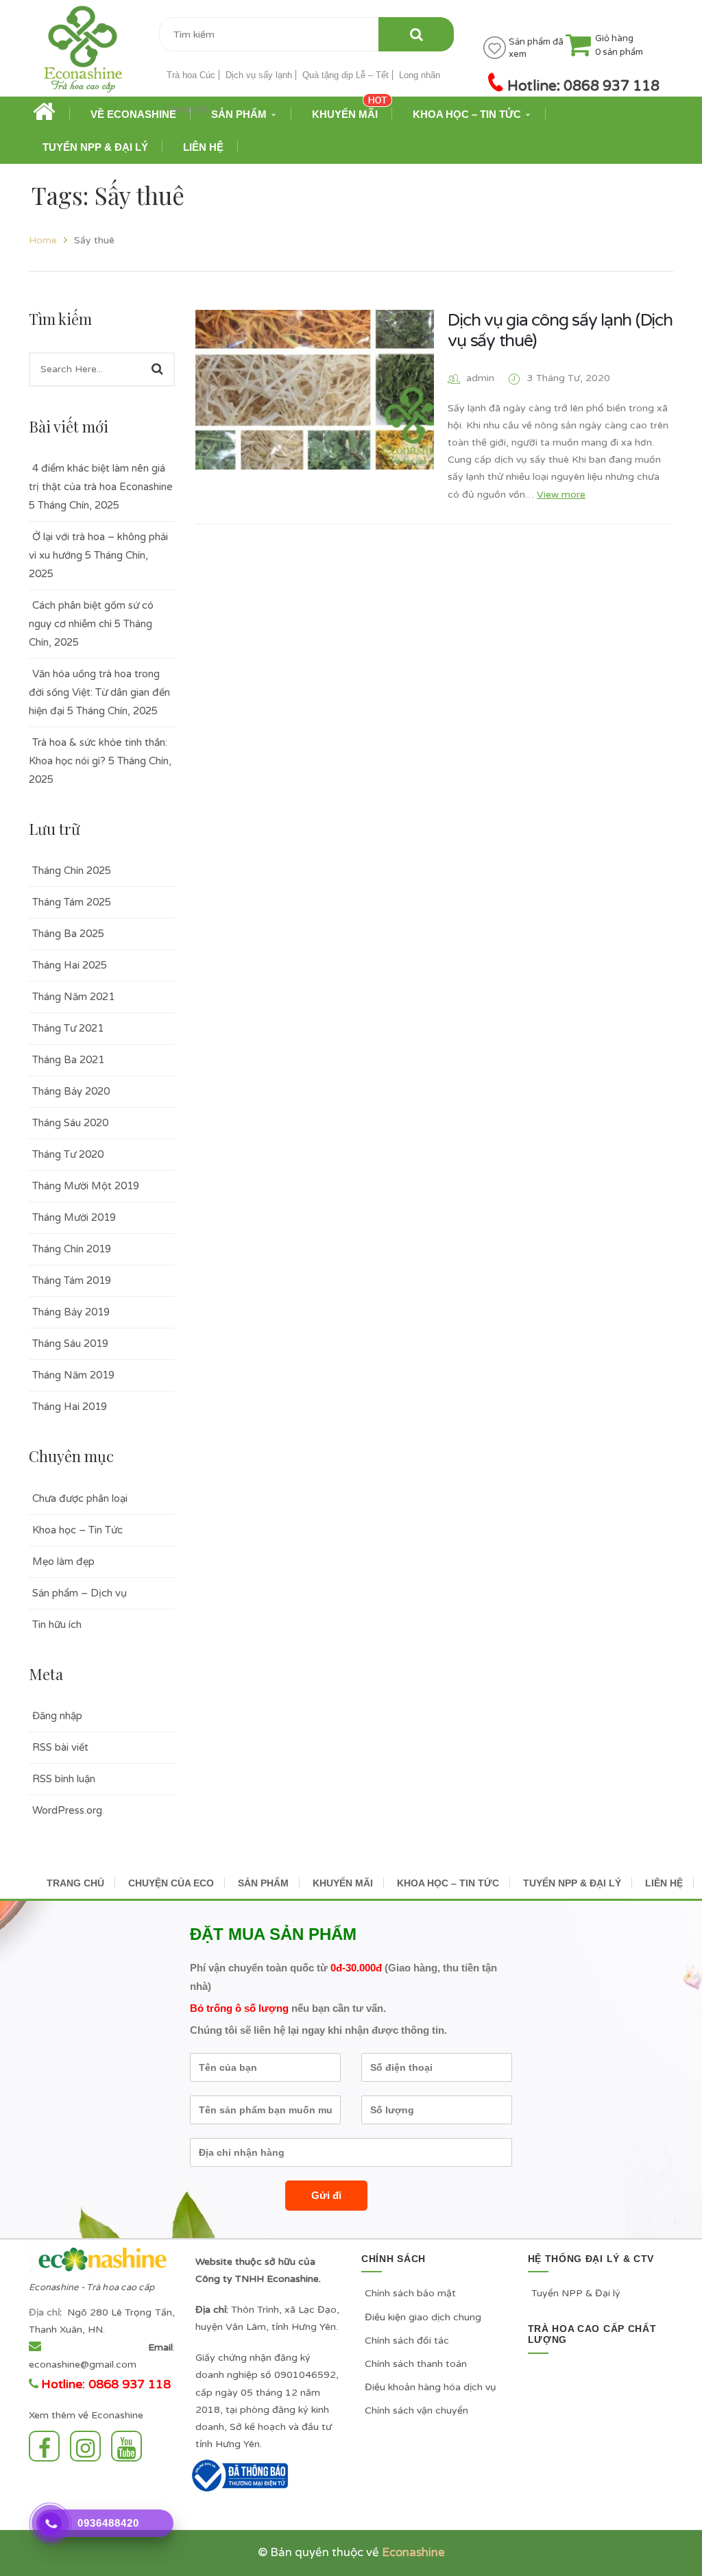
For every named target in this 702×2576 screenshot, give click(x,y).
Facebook (48, 2446)
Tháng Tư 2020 (68, 1154)
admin (480, 378)
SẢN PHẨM (263, 1883)
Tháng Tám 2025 (72, 902)
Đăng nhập (57, 1716)
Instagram (89, 2446)
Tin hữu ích (57, 1625)
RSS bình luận (64, 1779)
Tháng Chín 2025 (72, 871)
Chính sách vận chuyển (416, 2410)
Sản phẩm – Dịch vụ (80, 1593)
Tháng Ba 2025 (68, 934)
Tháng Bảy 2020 (71, 1091)
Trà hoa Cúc (191, 75)
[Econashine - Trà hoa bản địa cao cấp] (83, 54)
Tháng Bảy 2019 (71, 1312)
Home (43, 240)
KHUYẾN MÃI (343, 1883)
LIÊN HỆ (664, 1883)
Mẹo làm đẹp (63, 1562)
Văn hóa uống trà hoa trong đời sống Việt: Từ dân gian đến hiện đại (99, 692)
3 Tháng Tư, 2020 (569, 378)
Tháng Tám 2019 (72, 1280)
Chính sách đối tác (407, 2341)
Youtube (130, 2446)
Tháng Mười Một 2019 (86, 1186)
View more (561, 495)
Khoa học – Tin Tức (77, 1530)
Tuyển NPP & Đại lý (576, 2293)
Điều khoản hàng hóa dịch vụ (431, 2387)
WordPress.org (67, 1810)
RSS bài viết (60, 1747)
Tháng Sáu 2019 (70, 1344)
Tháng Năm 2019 (73, 1375)
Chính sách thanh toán (416, 2364)
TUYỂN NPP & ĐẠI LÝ (572, 1883)
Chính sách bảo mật (410, 2293)
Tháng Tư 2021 (68, 1028)
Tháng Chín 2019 (72, 1249)
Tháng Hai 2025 (70, 965)
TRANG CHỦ (75, 1883)
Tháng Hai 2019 (70, 1407)
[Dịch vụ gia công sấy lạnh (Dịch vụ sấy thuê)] (315, 390)
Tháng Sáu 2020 (70, 1123)
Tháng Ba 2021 (68, 1060)
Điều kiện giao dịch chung (423, 2317)
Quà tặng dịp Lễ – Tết (346, 75)
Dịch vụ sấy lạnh (259, 75)
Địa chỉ (44, 2312)
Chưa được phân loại (80, 1498)
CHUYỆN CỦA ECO (171, 1883)
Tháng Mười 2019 (74, 1217)
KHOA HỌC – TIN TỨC (448, 1883)
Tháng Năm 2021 (73, 997)
